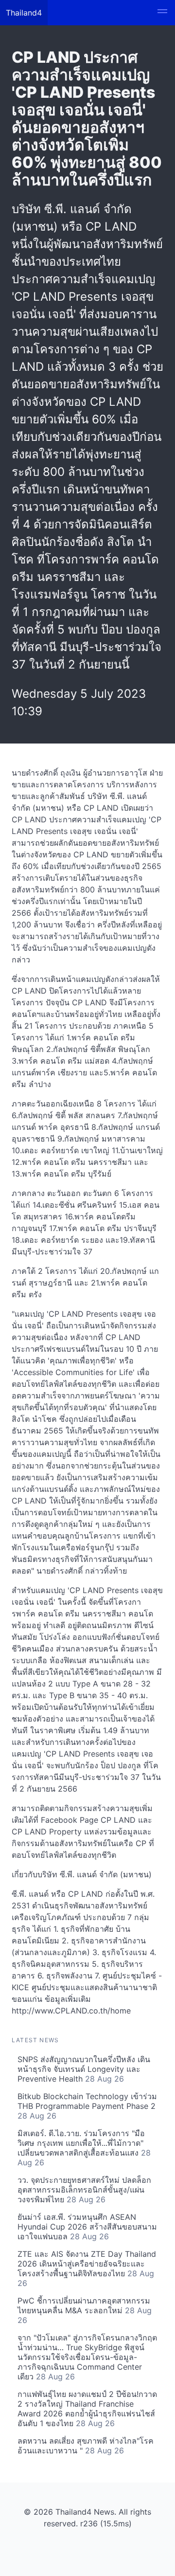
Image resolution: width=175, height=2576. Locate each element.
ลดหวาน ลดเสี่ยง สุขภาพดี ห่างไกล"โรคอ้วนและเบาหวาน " (86, 2446)
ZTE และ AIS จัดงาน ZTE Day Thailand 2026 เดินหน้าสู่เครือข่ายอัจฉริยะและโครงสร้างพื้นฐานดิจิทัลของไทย (87, 2268)
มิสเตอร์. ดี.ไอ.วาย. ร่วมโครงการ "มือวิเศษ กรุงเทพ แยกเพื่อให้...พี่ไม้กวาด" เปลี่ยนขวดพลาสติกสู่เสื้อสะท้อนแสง (84, 2148)
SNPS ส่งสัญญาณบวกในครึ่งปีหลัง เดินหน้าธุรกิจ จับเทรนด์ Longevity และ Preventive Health (84, 2069)
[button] (162, 13)
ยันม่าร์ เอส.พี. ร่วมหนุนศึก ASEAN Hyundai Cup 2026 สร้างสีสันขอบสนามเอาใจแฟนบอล (87, 2227)
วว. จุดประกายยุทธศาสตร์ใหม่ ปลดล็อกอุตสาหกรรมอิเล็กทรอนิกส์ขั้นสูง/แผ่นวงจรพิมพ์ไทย (84, 2190)
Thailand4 (24, 13)
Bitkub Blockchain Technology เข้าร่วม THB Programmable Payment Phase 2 (87, 2106)
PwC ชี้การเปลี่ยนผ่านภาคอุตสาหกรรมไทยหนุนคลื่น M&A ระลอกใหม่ (85, 2310)
